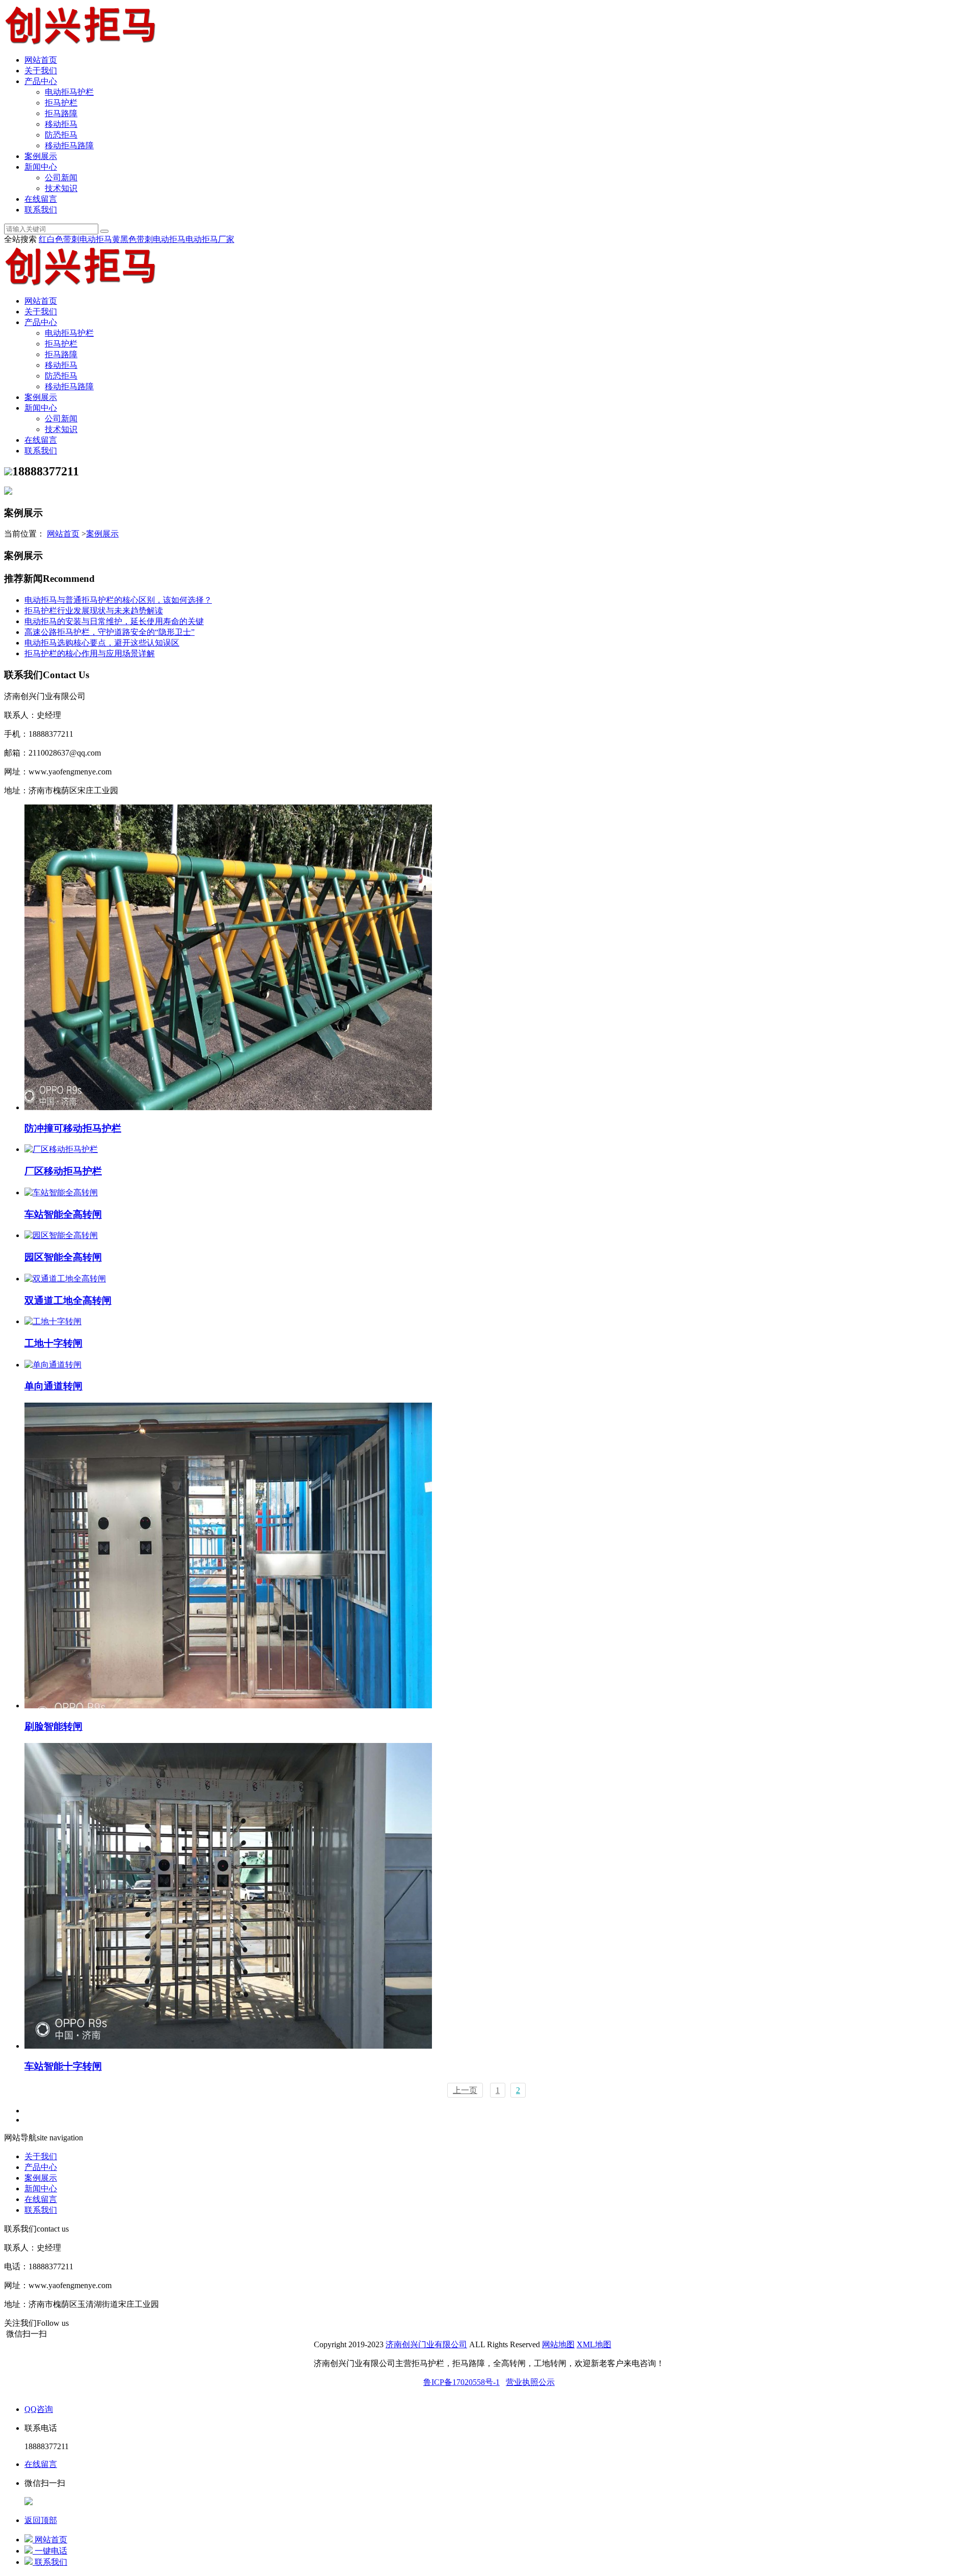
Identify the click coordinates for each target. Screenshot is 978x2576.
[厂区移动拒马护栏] (61, 1149)
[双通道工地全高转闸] (65, 1279)
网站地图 (558, 2344)
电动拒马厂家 (210, 239)
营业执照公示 (530, 2382)
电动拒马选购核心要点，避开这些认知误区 (102, 643)
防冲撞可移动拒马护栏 (73, 1128)
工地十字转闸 (53, 1343)
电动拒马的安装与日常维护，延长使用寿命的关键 (114, 621)
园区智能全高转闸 (63, 1257)
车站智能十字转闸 (63, 2066)
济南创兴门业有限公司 (426, 2344)
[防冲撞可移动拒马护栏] (228, 1107)
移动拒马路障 (69, 145)
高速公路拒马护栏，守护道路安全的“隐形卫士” (110, 632)
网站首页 (41, 60)
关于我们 (41, 71)
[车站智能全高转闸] (61, 1192)
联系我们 (41, 210)
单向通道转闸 (53, 1386)
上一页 (465, 2090)
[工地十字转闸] (53, 1321)
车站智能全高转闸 (63, 1214)
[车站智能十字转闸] (228, 2046)
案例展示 (41, 156)
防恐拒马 (61, 135)
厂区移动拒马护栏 (63, 1171)
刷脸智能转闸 (53, 1726)
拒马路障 (61, 113)
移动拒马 (61, 124)
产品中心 (41, 81)
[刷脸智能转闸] (228, 1706)
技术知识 (61, 188)
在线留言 (41, 199)
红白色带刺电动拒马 (75, 239)
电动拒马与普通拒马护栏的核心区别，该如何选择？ (118, 600)
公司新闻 (61, 178)
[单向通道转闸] (53, 1365)
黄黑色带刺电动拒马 (149, 239)
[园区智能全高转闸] (61, 1235)
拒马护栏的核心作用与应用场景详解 (90, 653)
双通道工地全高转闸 (68, 1300)
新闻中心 (41, 167)
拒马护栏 (61, 103)
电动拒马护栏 (69, 92)
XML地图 (594, 2344)
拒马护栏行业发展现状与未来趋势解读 (94, 611)
